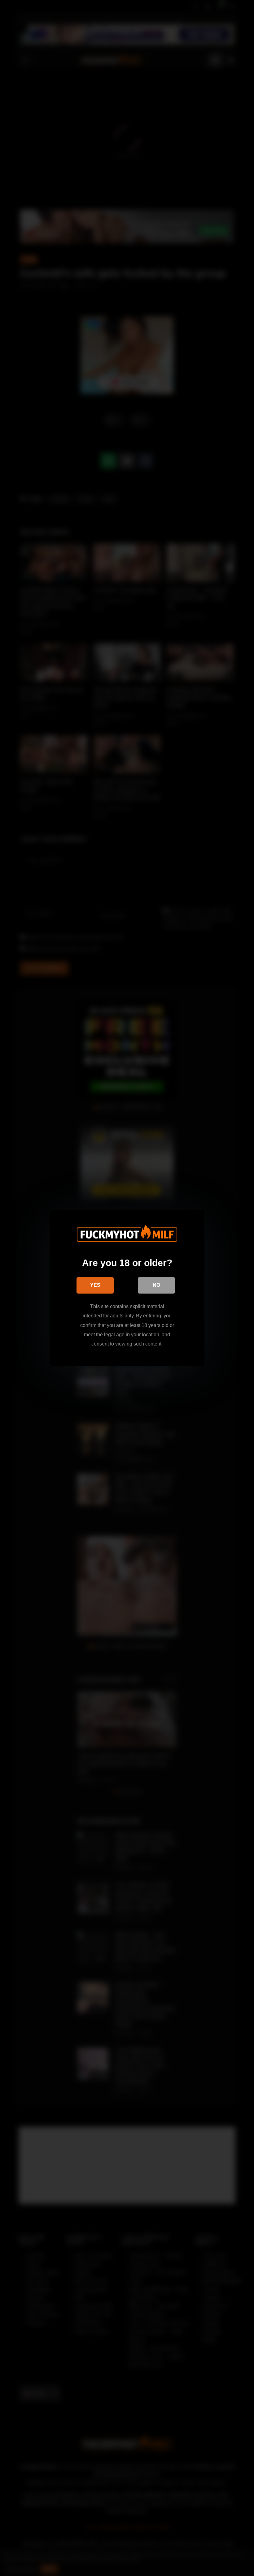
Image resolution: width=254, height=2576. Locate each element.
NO (156, 1285)
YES (95, 1285)
